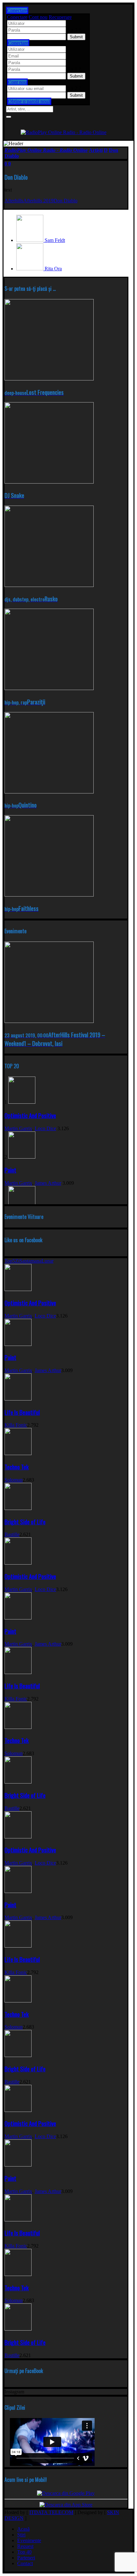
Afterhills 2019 (38, 201)
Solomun (14, 1480)
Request (25, 2546)
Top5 (10, 1261)
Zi (17, 1261)
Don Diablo (65, 201)
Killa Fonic (16, 1425)
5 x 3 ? (74, 30)
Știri (21, 2535)
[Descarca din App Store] (66, 2505)
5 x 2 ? (74, 88)
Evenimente (29, 2540)
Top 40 (24, 2552)
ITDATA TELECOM (51, 2512)
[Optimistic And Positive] (22, 1102)
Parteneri (26, 2558)
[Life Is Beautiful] (18, 1399)
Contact (25, 2563)
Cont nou (38, 17)
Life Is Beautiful (22, 1412)
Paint (10, 1170)
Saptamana (30, 1261)
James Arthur (48, 1183)
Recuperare (60, 17)
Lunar (47, 1261)
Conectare (17, 17)
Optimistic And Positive (30, 1115)
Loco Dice (45, 1128)
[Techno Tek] (18, 1453)
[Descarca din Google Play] (66, 2493)
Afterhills (14, 201)
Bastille (12, 1534)
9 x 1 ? (74, 69)
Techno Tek (17, 1467)
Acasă (23, 2529)
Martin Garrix (18, 1128)
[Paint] (22, 1157)
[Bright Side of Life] (18, 1508)
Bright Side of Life (25, 1522)
